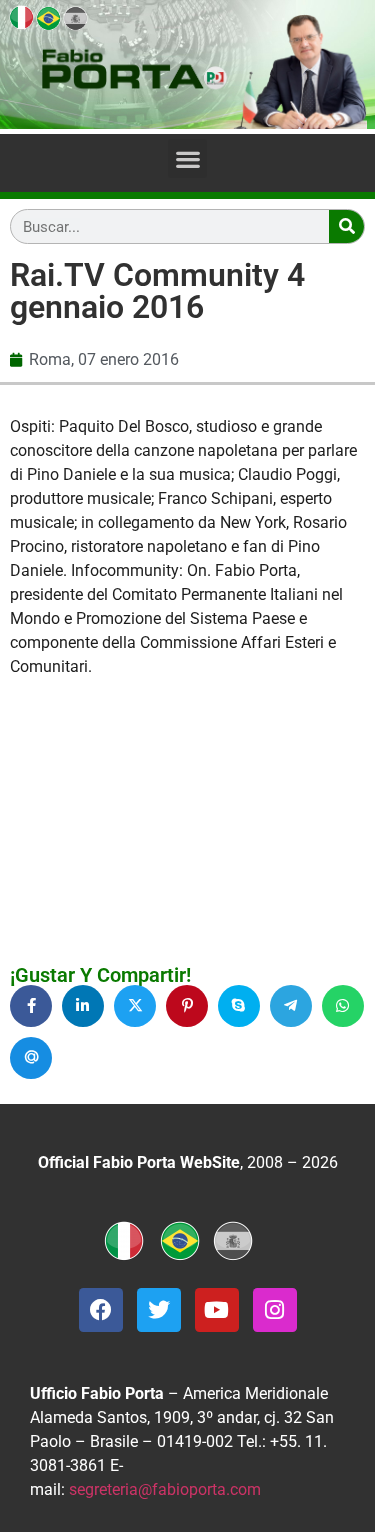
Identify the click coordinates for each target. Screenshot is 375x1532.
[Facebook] (101, 1310)
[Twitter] (159, 1310)
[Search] (346, 226)
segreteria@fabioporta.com (165, 1489)
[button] (187, 158)
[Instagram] (275, 1310)
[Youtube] (217, 1310)
